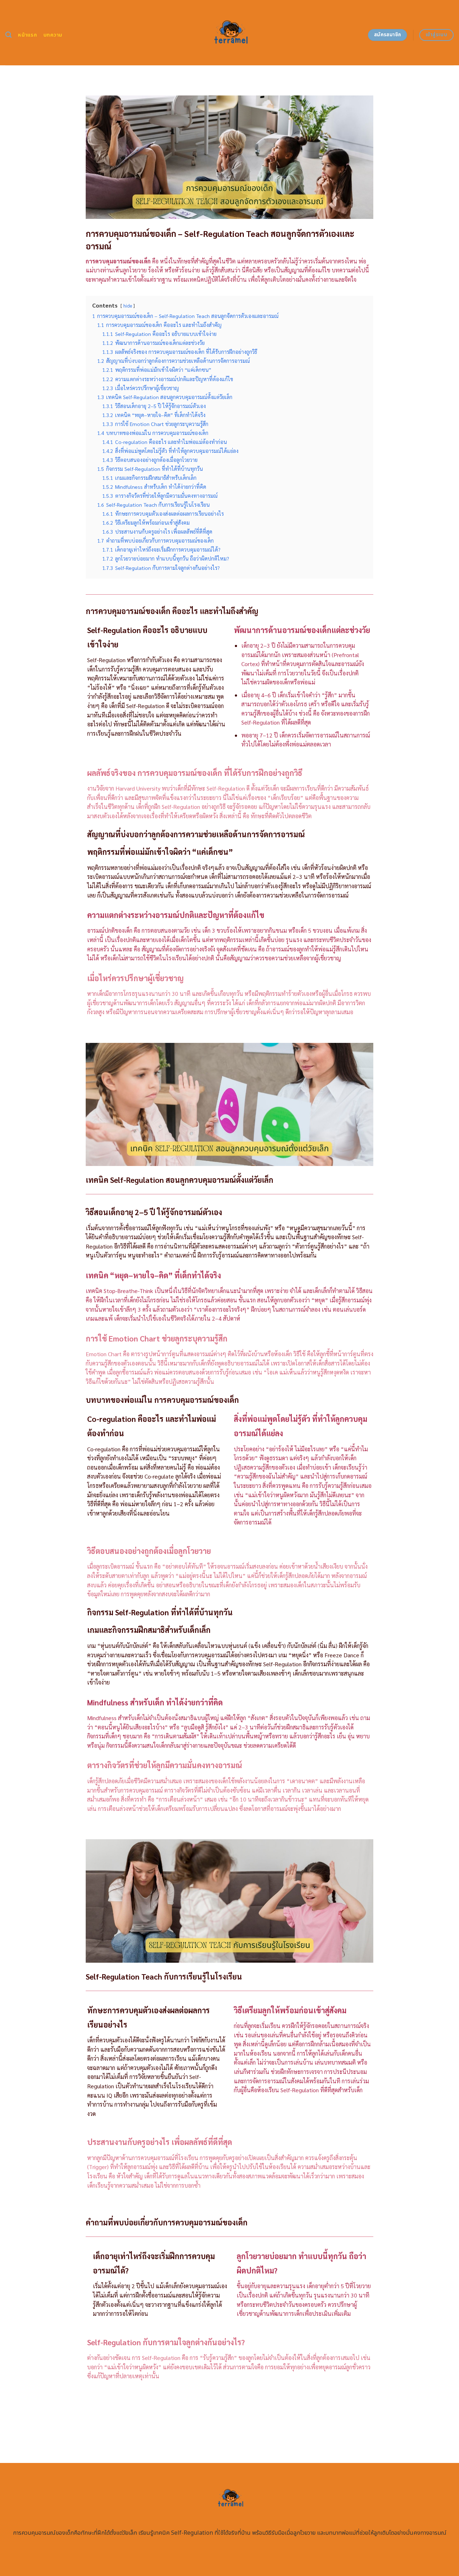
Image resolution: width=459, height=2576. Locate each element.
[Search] (8, 35)
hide (128, 306)
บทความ (53, 35)
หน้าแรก (27, 35)
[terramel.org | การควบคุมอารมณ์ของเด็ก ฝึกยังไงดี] (230, 33)
